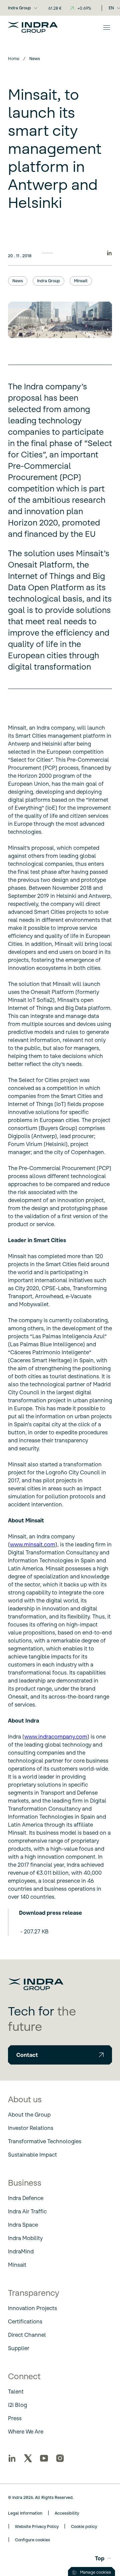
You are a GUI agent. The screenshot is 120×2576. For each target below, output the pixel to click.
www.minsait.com (33, 1544)
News (18, 281)
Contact (27, 2055)
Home (14, 59)
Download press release (50, 1913)
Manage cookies (95, 2572)
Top (100, 2558)
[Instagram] (60, 2458)
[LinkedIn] (12, 2458)
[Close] (107, 27)
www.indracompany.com (56, 1737)
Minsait (81, 281)
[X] (28, 2458)
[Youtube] (44, 2458)
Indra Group (19, 8)
